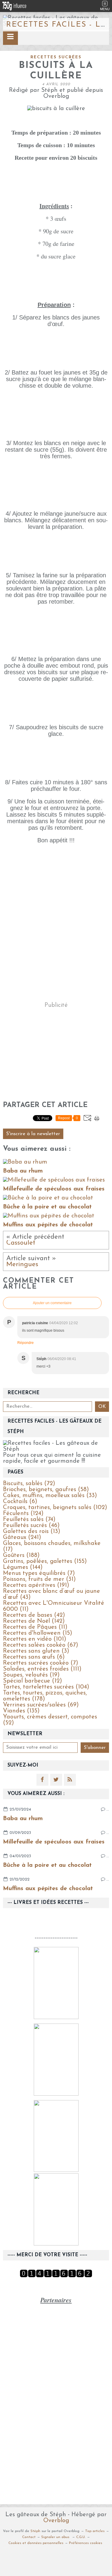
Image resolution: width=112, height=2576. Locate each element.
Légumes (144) (23, 1567)
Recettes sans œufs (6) (34, 1657)
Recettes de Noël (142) (34, 1621)
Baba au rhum (23, 1819)
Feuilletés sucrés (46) (31, 1525)
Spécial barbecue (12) (33, 1681)
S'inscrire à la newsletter (33, 1134)
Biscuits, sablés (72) (29, 1484)
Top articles (95, 2531)
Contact (29, 2537)
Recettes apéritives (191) (36, 1585)
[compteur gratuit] (56, 2276)
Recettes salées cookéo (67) (41, 1645)
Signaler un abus (56, 2537)
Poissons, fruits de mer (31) (39, 1579)
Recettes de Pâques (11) (35, 1627)
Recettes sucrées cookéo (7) (41, 1663)
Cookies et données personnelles (36, 2543)
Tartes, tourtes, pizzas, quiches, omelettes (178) (45, 1696)
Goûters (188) (21, 1555)
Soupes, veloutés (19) (31, 1675)
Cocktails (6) (20, 1502)
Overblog (56, 2521)
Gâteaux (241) (22, 1537)
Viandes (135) (21, 1711)
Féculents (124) (23, 1514)
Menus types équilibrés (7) (39, 1573)
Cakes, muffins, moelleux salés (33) (50, 1496)
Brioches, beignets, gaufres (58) (46, 1490)
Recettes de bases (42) (34, 1615)
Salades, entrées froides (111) (42, 1669)
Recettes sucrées (56, 57)
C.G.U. (81, 2537)
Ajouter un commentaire (52, 1303)
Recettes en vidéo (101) (35, 1639)
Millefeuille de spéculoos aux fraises (54, 1842)
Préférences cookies (86, 2543)
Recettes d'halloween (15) (38, 1633)
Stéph (35, 2531)
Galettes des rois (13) (32, 1531)
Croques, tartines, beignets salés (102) (55, 1508)
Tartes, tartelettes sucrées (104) (46, 1687)
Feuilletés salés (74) (29, 1520)
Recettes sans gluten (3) (36, 1651)
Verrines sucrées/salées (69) (41, 1705)
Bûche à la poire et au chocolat (47, 1865)
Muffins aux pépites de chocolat (48, 1889)
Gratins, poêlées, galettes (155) (45, 1561)
